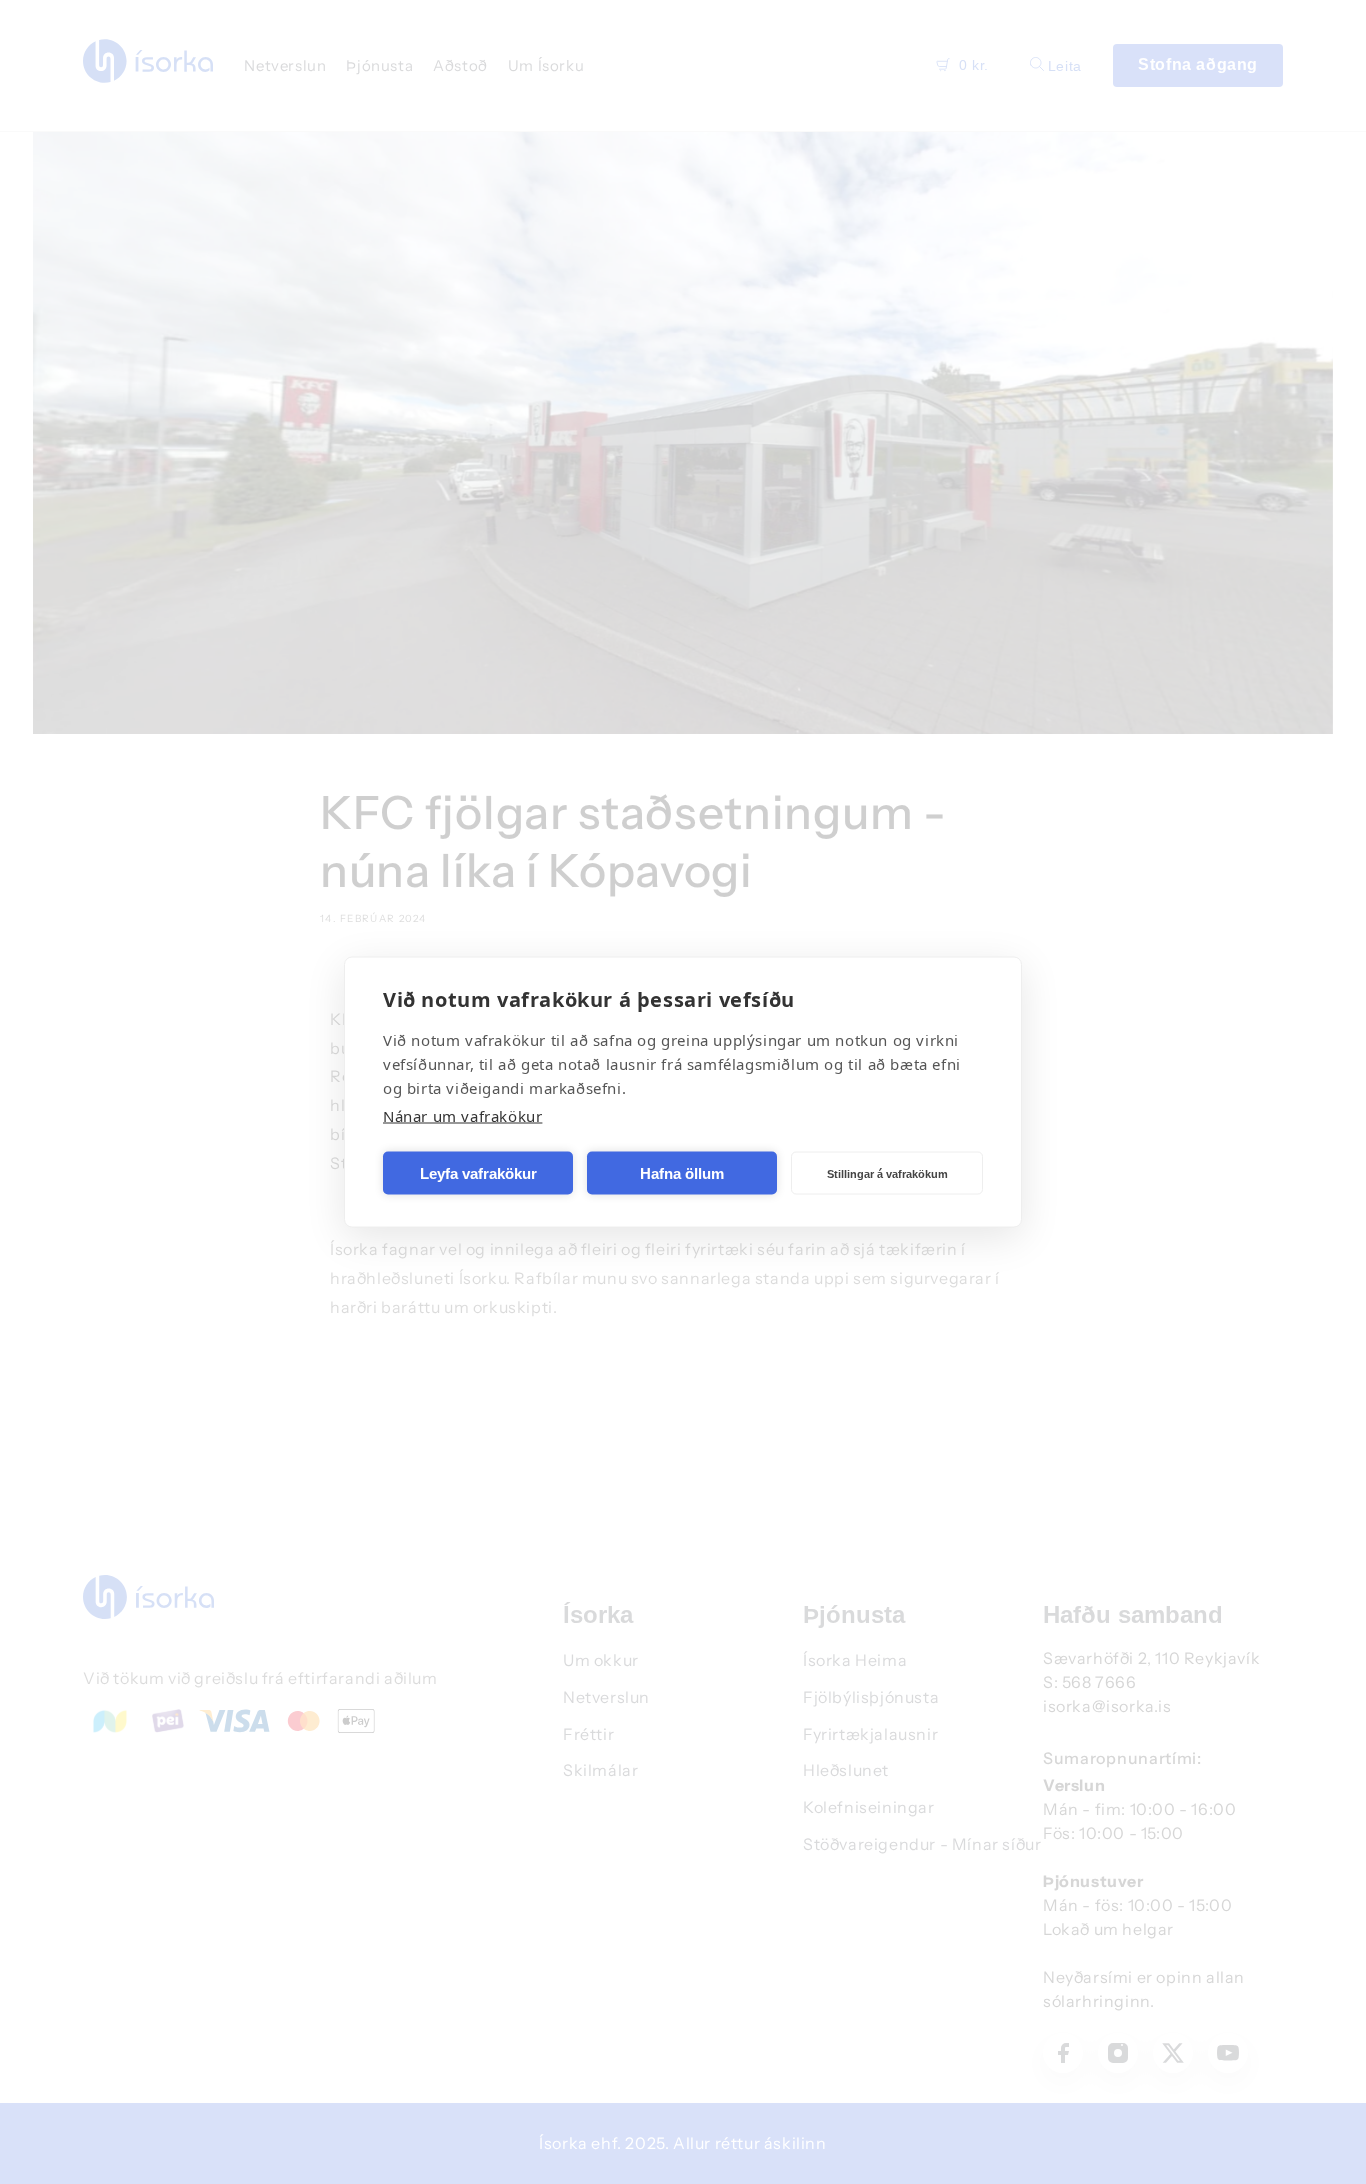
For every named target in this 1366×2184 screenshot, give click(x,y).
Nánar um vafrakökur (462, 1116)
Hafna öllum (682, 1172)
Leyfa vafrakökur (478, 1172)
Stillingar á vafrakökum (887, 1173)
